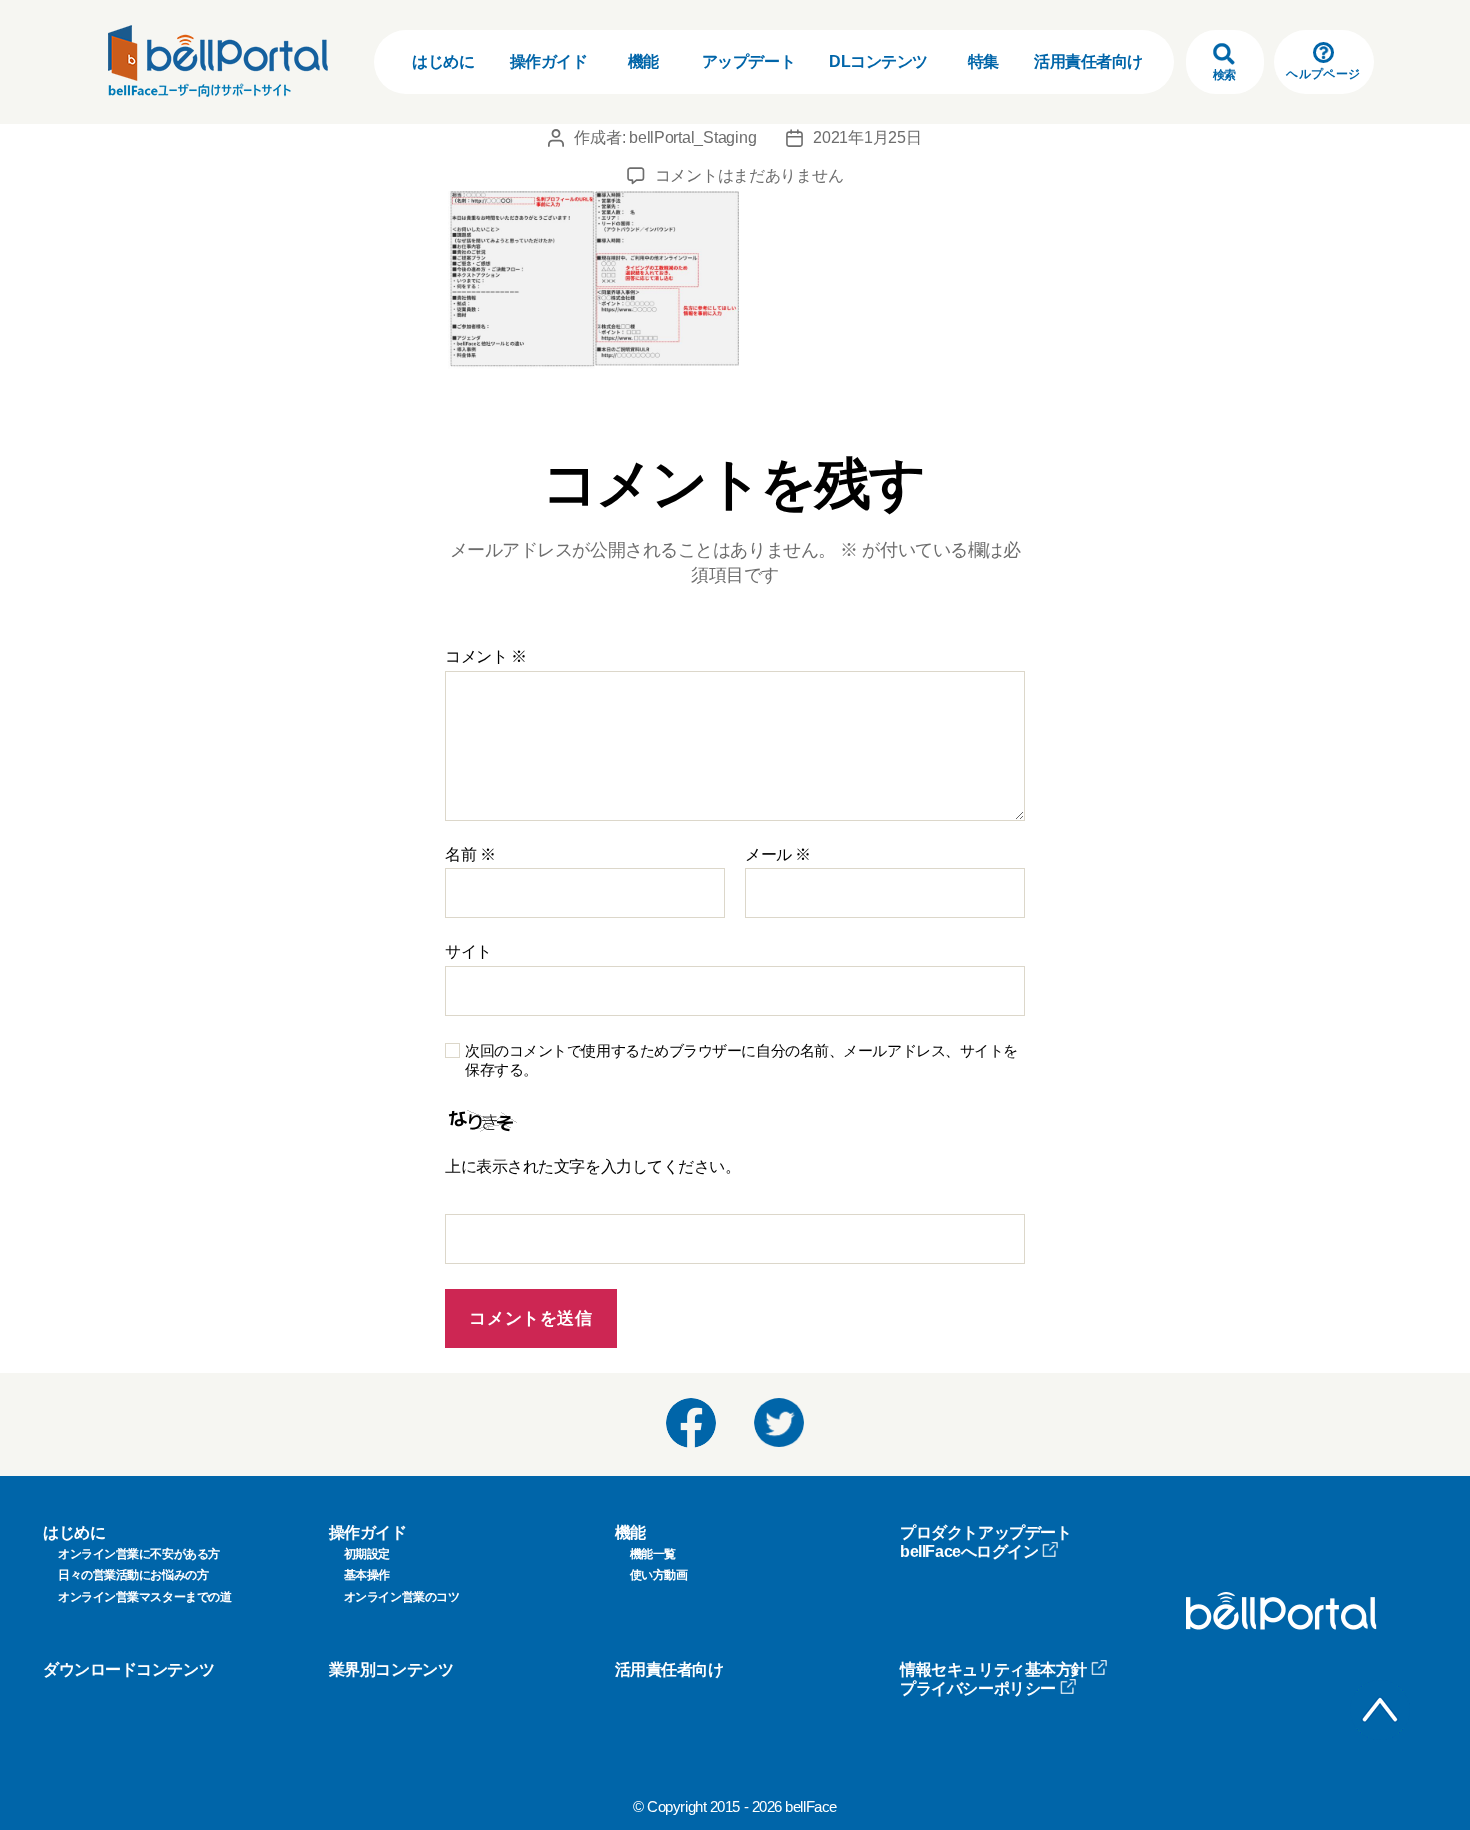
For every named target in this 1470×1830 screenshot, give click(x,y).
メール (778, 854)
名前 (470, 854)
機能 (643, 61)
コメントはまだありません (749, 175)
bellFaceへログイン (969, 1551)
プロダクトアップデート (985, 1532)
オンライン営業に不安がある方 (139, 1554)
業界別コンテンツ (391, 1669)
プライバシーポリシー (978, 1688)
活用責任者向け (1088, 61)
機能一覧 (653, 1554)
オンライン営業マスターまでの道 (144, 1597)
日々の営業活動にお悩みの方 (133, 1575)
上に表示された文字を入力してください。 (592, 1166)
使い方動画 (659, 1575)
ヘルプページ (1323, 74)
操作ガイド (549, 61)
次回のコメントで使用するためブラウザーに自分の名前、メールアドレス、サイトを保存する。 (741, 1060)
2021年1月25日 (867, 137)
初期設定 (367, 1554)
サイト (468, 951)
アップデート (748, 61)
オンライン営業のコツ (402, 1597)
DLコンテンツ (878, 61)
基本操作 (367, 1575)
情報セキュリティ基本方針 (993, 1669)
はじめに (443, 61)
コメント (485, 656)
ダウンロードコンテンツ (128, 1669)
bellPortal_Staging (692, 137)
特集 (983, 61)
